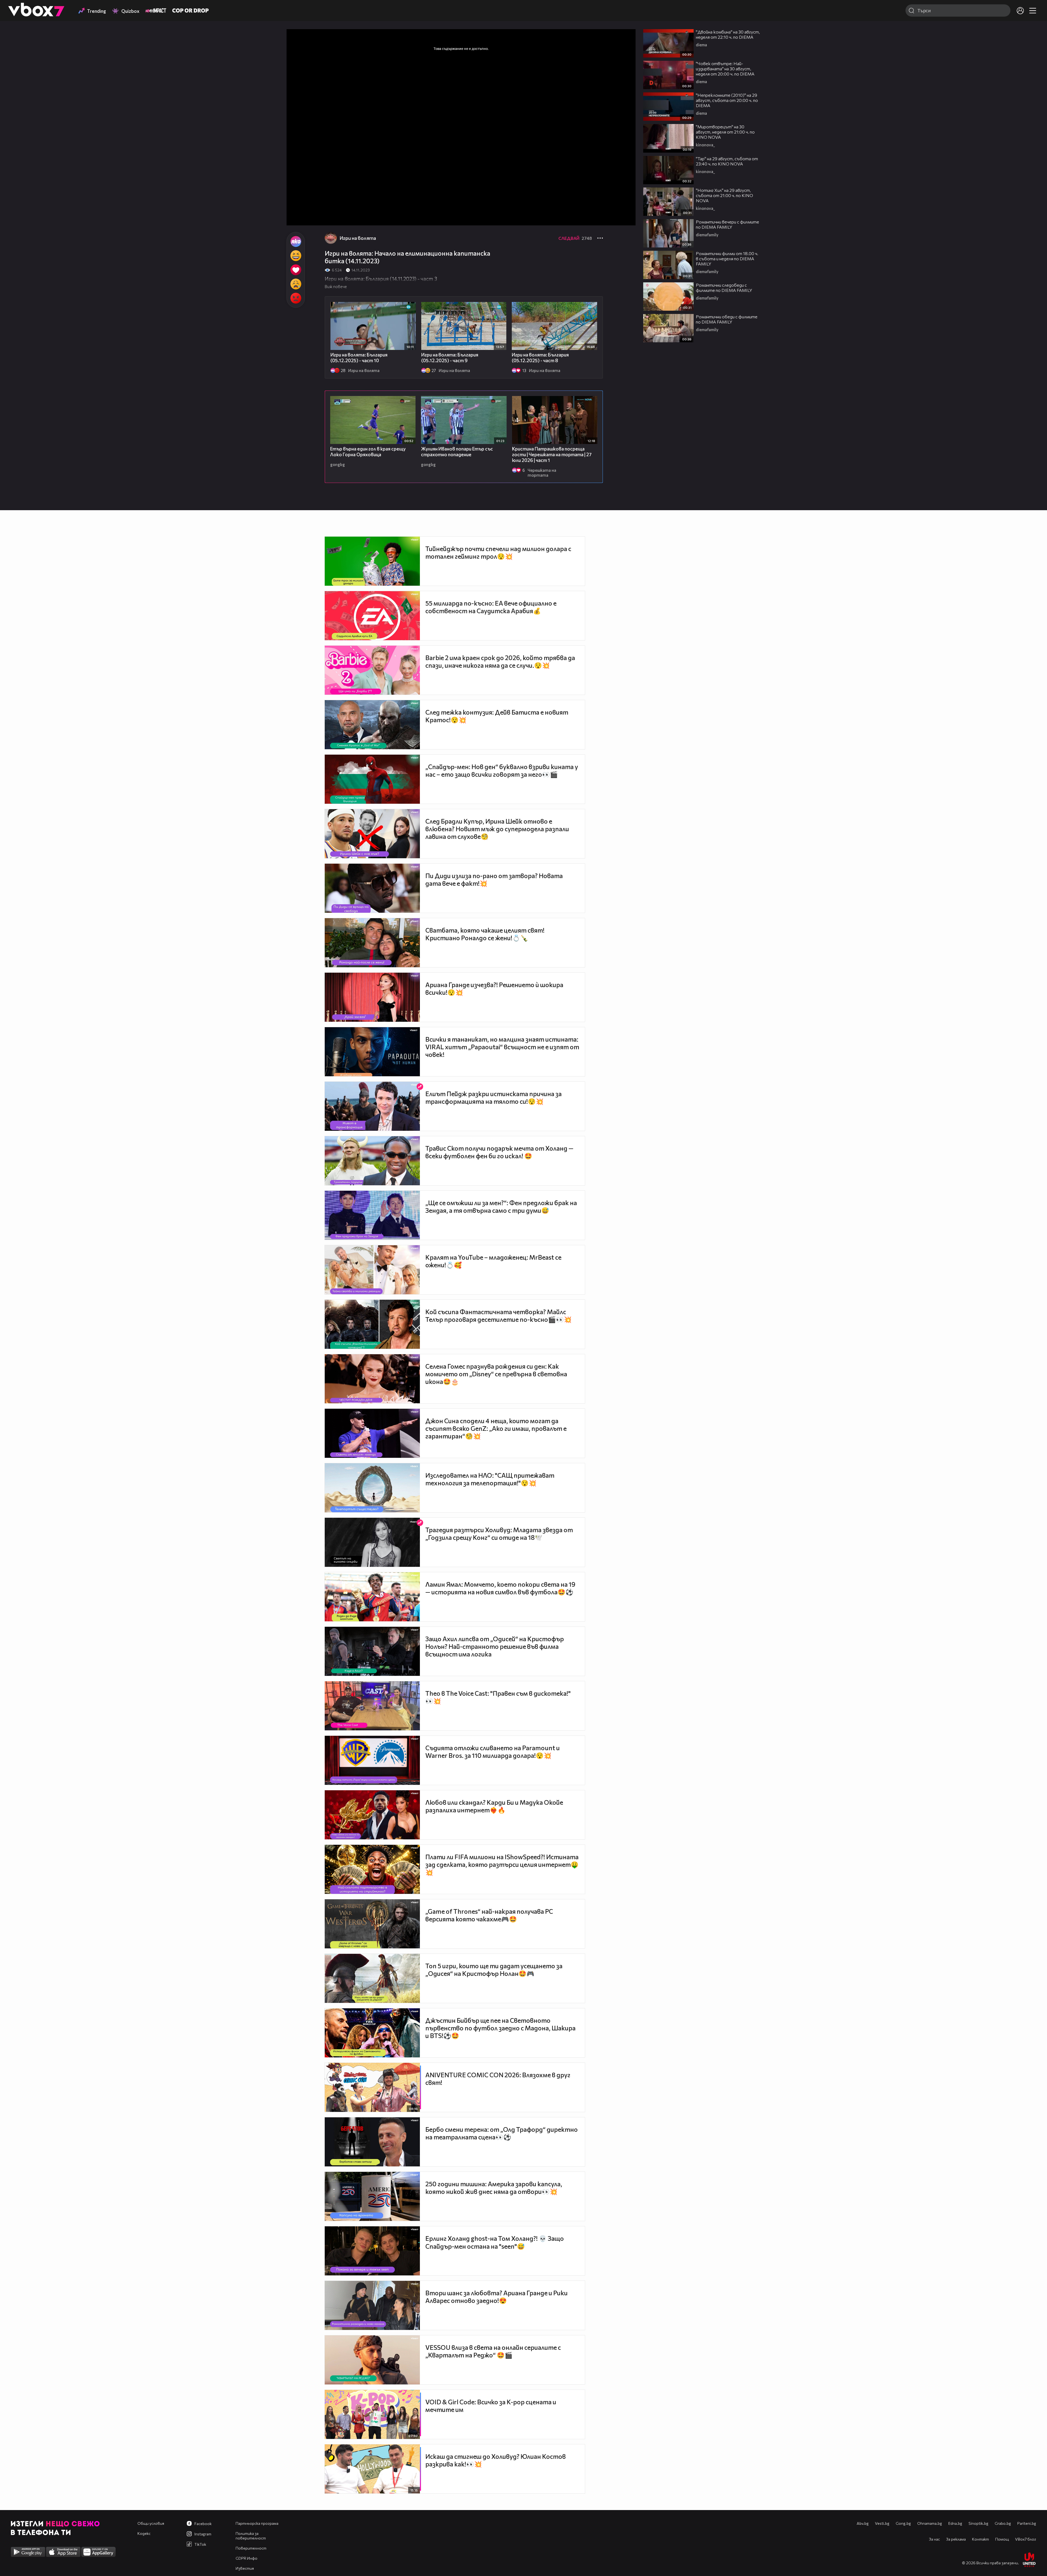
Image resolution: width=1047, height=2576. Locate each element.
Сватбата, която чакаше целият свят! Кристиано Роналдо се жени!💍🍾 (485, 934)
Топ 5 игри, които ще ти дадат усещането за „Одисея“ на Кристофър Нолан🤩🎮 (494, 1970)
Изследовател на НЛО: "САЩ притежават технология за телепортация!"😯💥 (490, 1479)
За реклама (956, 2539)
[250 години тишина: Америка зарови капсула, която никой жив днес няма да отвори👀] (372, 2196)
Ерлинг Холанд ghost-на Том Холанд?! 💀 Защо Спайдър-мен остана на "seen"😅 (495, 2242)
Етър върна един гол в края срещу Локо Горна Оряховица (368, 452)
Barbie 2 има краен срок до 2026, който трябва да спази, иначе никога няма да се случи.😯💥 (500, 661)
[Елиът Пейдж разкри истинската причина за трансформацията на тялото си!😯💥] (372, 1106)
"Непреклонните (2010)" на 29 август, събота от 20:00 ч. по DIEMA (727, 100)
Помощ (1002, 2539)
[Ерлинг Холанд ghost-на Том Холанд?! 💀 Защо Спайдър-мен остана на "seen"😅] (372, 2251)
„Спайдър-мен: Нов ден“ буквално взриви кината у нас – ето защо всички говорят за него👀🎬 (502, 770)
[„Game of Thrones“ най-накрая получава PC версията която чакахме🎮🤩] (372, 1924)
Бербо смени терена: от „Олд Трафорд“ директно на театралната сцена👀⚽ (502, 2133)
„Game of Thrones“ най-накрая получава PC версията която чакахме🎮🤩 (489, 1915)
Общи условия (151, 2523)
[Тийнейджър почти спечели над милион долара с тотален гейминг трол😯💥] (372, 561)
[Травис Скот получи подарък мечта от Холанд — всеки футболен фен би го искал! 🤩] (372, 1161)
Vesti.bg (882, 2523)
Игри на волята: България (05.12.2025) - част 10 (359, 358)
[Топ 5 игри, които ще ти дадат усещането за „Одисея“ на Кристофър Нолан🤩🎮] (372, 1978)
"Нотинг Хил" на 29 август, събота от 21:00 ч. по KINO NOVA (724, 195)
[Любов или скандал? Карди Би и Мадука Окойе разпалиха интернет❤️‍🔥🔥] (372, 1815)
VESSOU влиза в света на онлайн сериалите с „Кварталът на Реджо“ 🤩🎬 (493, 2351)
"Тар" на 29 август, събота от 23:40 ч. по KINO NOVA (727, 161)
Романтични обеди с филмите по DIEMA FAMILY (727, 319)
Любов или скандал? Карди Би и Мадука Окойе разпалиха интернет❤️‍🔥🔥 (494, 1806)
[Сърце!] (296, 270)
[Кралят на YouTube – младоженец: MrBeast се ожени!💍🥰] (372, 1270)
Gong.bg (903, 2523)
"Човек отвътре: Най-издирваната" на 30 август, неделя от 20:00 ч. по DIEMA (725, 69)
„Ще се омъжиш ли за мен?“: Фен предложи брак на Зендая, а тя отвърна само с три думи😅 (501, 1207)
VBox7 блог (1026, 2539)
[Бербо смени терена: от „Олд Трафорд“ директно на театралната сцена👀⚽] (372, 2142)
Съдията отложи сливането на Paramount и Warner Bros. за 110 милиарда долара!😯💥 (493, 1752)
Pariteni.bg (1027, 2523)
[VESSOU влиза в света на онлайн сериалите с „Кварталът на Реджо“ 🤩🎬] (372, 2360)
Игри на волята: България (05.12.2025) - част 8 (540, 358)
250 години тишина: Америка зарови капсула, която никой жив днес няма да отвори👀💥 (494, 2188)
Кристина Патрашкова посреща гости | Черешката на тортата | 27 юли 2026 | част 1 (552, 454)
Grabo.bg (1003, 2523)
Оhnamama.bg (930, 2523)
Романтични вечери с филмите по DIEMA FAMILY (727, 224)
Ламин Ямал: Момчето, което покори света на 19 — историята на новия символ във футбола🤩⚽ (500, 1588)
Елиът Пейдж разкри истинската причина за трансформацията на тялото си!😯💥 (494, 1097)
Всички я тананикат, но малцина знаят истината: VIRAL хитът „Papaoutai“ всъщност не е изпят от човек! (502, 1047)
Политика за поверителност (251, 2536)
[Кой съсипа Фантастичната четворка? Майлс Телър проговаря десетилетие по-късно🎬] (372, 1324)
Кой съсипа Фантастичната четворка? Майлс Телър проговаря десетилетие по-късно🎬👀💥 (499, 1316)
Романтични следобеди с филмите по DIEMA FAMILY (724, 288)
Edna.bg (955, 2523)
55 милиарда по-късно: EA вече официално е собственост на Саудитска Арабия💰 (491, 607)
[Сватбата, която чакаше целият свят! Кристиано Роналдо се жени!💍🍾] (372, 943)
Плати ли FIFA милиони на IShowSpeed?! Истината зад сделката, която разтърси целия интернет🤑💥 (502, 1865)
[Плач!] (296, 284)
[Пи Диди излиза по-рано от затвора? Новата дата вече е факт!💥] (372, 888)
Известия (245, 2568)
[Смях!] (296, 256)
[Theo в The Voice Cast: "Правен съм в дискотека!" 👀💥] (372, 1706)
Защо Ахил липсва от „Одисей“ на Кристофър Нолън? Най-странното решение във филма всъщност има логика (495, 1646)
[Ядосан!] (296, 298)
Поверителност (251, 2548)
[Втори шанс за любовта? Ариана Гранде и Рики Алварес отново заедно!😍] (372, 2305)
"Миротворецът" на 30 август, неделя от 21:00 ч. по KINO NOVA (725, 132)
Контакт (980, 2539)
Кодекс (144, 2533)
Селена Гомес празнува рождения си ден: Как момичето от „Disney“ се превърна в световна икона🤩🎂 (496, 1374)
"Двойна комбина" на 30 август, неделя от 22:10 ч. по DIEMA (728, 34)
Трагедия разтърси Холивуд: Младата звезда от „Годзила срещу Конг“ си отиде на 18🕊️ (499, 1534)
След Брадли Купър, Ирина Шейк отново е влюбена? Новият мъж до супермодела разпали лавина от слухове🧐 (497, 829)
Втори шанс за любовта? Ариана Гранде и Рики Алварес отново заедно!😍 (497, 2297)
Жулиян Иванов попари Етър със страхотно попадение (457, 452)
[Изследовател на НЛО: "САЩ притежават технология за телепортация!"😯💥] (372, 1488)
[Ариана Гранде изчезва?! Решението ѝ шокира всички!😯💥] (372, 997)
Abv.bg (863, 2523)
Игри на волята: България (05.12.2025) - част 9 (450, 358)
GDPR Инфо (246, 2558)
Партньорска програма (257, 2523)
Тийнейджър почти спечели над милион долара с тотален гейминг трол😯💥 (498, 552)
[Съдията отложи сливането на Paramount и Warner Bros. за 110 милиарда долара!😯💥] (372, 1760)
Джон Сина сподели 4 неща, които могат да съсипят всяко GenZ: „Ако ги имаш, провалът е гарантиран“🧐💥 (496, 1428)
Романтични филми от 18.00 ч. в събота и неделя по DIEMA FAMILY (727, 258)
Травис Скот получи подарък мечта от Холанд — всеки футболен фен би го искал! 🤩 (499, 1152)
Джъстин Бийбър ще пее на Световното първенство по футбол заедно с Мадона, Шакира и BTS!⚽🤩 (500, 2028)
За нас (934, 2539)
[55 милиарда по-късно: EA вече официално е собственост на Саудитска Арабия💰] (372, 616)
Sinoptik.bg (978, 2523)
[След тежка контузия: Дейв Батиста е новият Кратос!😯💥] (372, 725)
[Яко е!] (296, 241)
